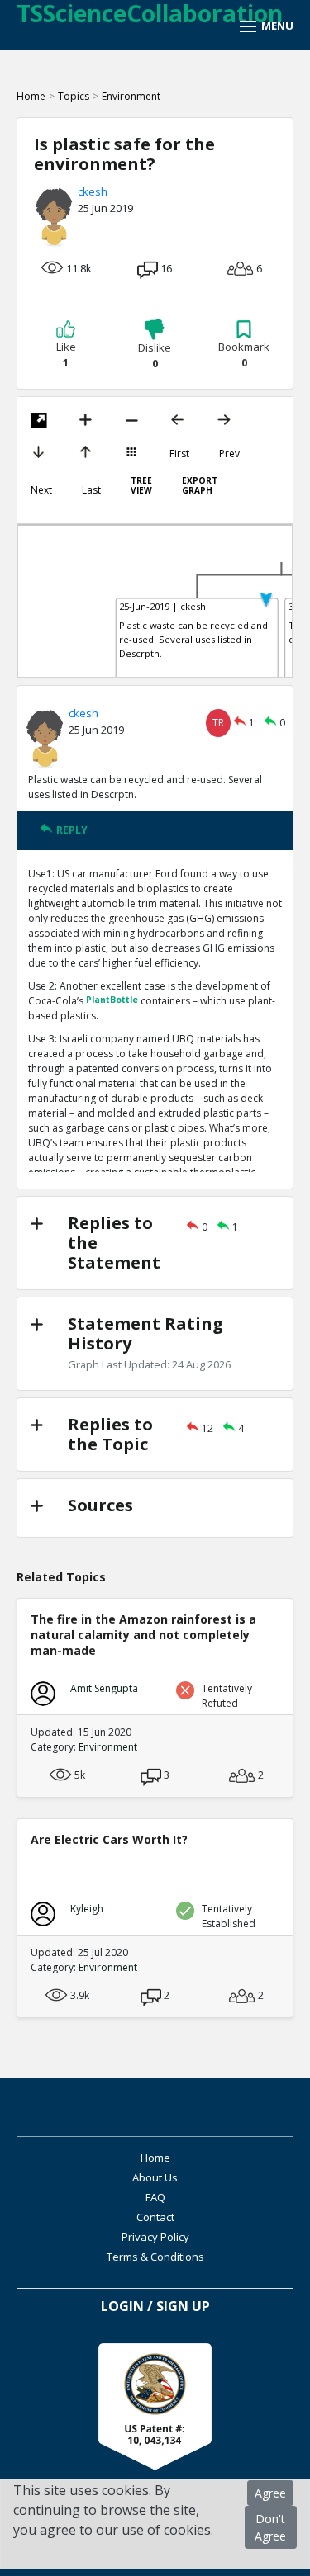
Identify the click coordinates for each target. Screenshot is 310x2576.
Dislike (155, 356)
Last (91, 490)
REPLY (72, 830)
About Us (155, 2177)
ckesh (93, 191)
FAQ (155, 2197)
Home (31, 96)
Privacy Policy (155, 2237)
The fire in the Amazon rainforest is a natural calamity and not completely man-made (143, 1635)
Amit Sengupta (104, 1688)
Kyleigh (87, 1909)
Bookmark (244, 355)
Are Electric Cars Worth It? (109, 1839)
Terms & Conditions (155, 2257)
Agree (270, 2493)
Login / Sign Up (155, 2306)
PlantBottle (112, 1000)
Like (66, 355)
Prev (229, 454)
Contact (155, 2217)
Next (41, 490)
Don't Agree (270, 2527)
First (179, 454)
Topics (74, 96)
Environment (131, 96)
